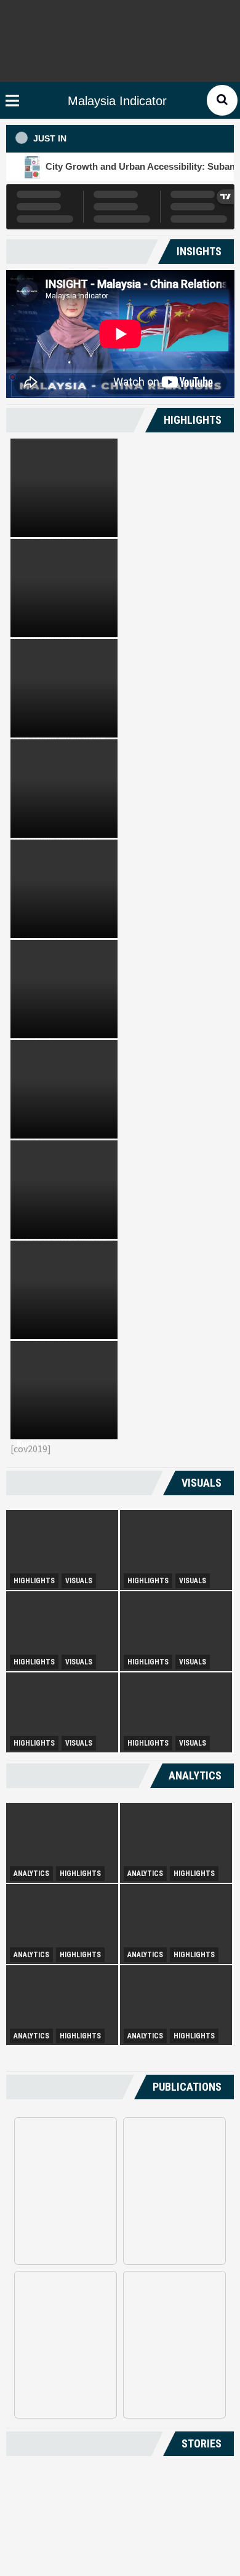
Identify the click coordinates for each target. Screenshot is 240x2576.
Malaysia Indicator (117, 101)
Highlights (34, 1581)
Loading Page (120, 2490)
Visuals (79, 1581)
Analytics (31, 1874)
